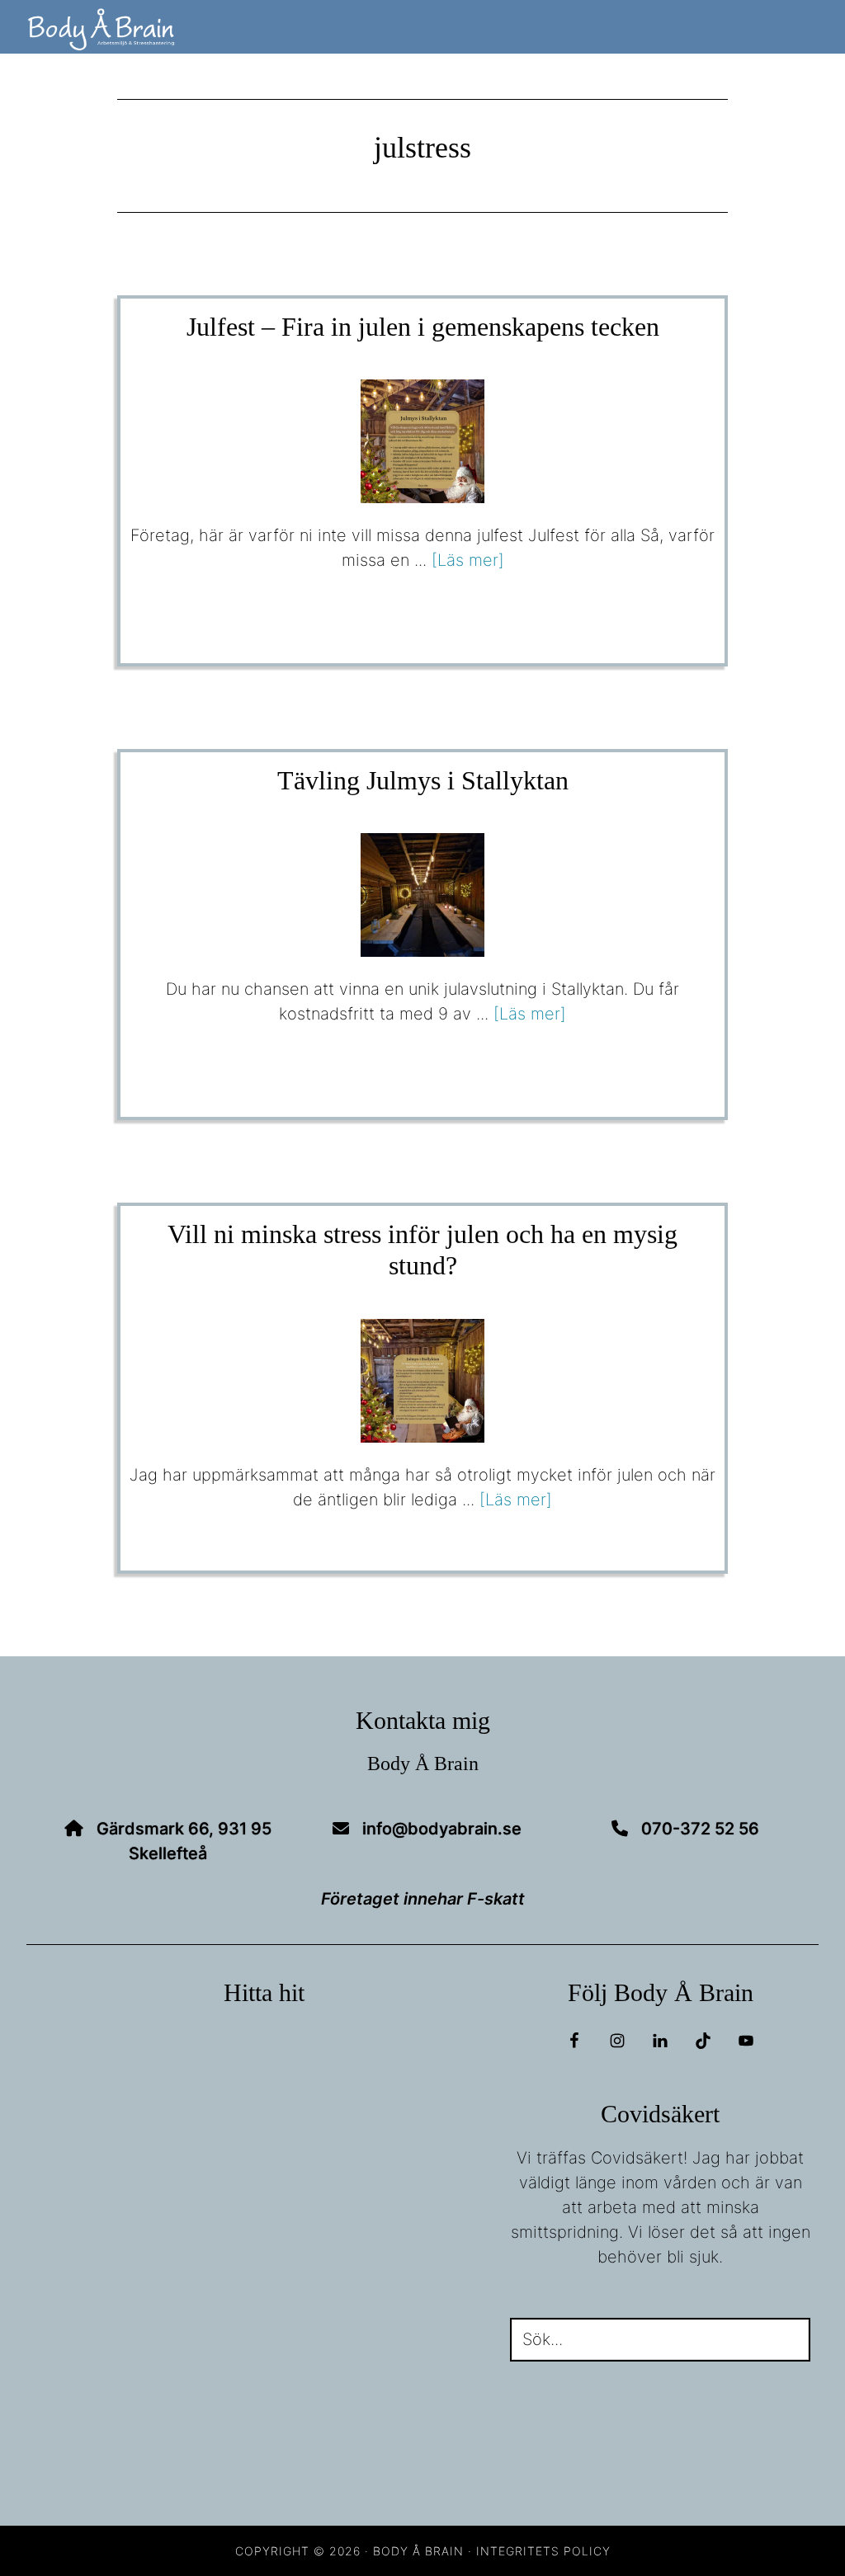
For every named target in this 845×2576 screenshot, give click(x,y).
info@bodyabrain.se (442, 1829)
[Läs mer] (468, 560)
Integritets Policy (543, 2551)
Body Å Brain (175, 30)
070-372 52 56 (700, 1829)
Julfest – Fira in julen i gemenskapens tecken (423, 327)
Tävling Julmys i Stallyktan (423, 780)
